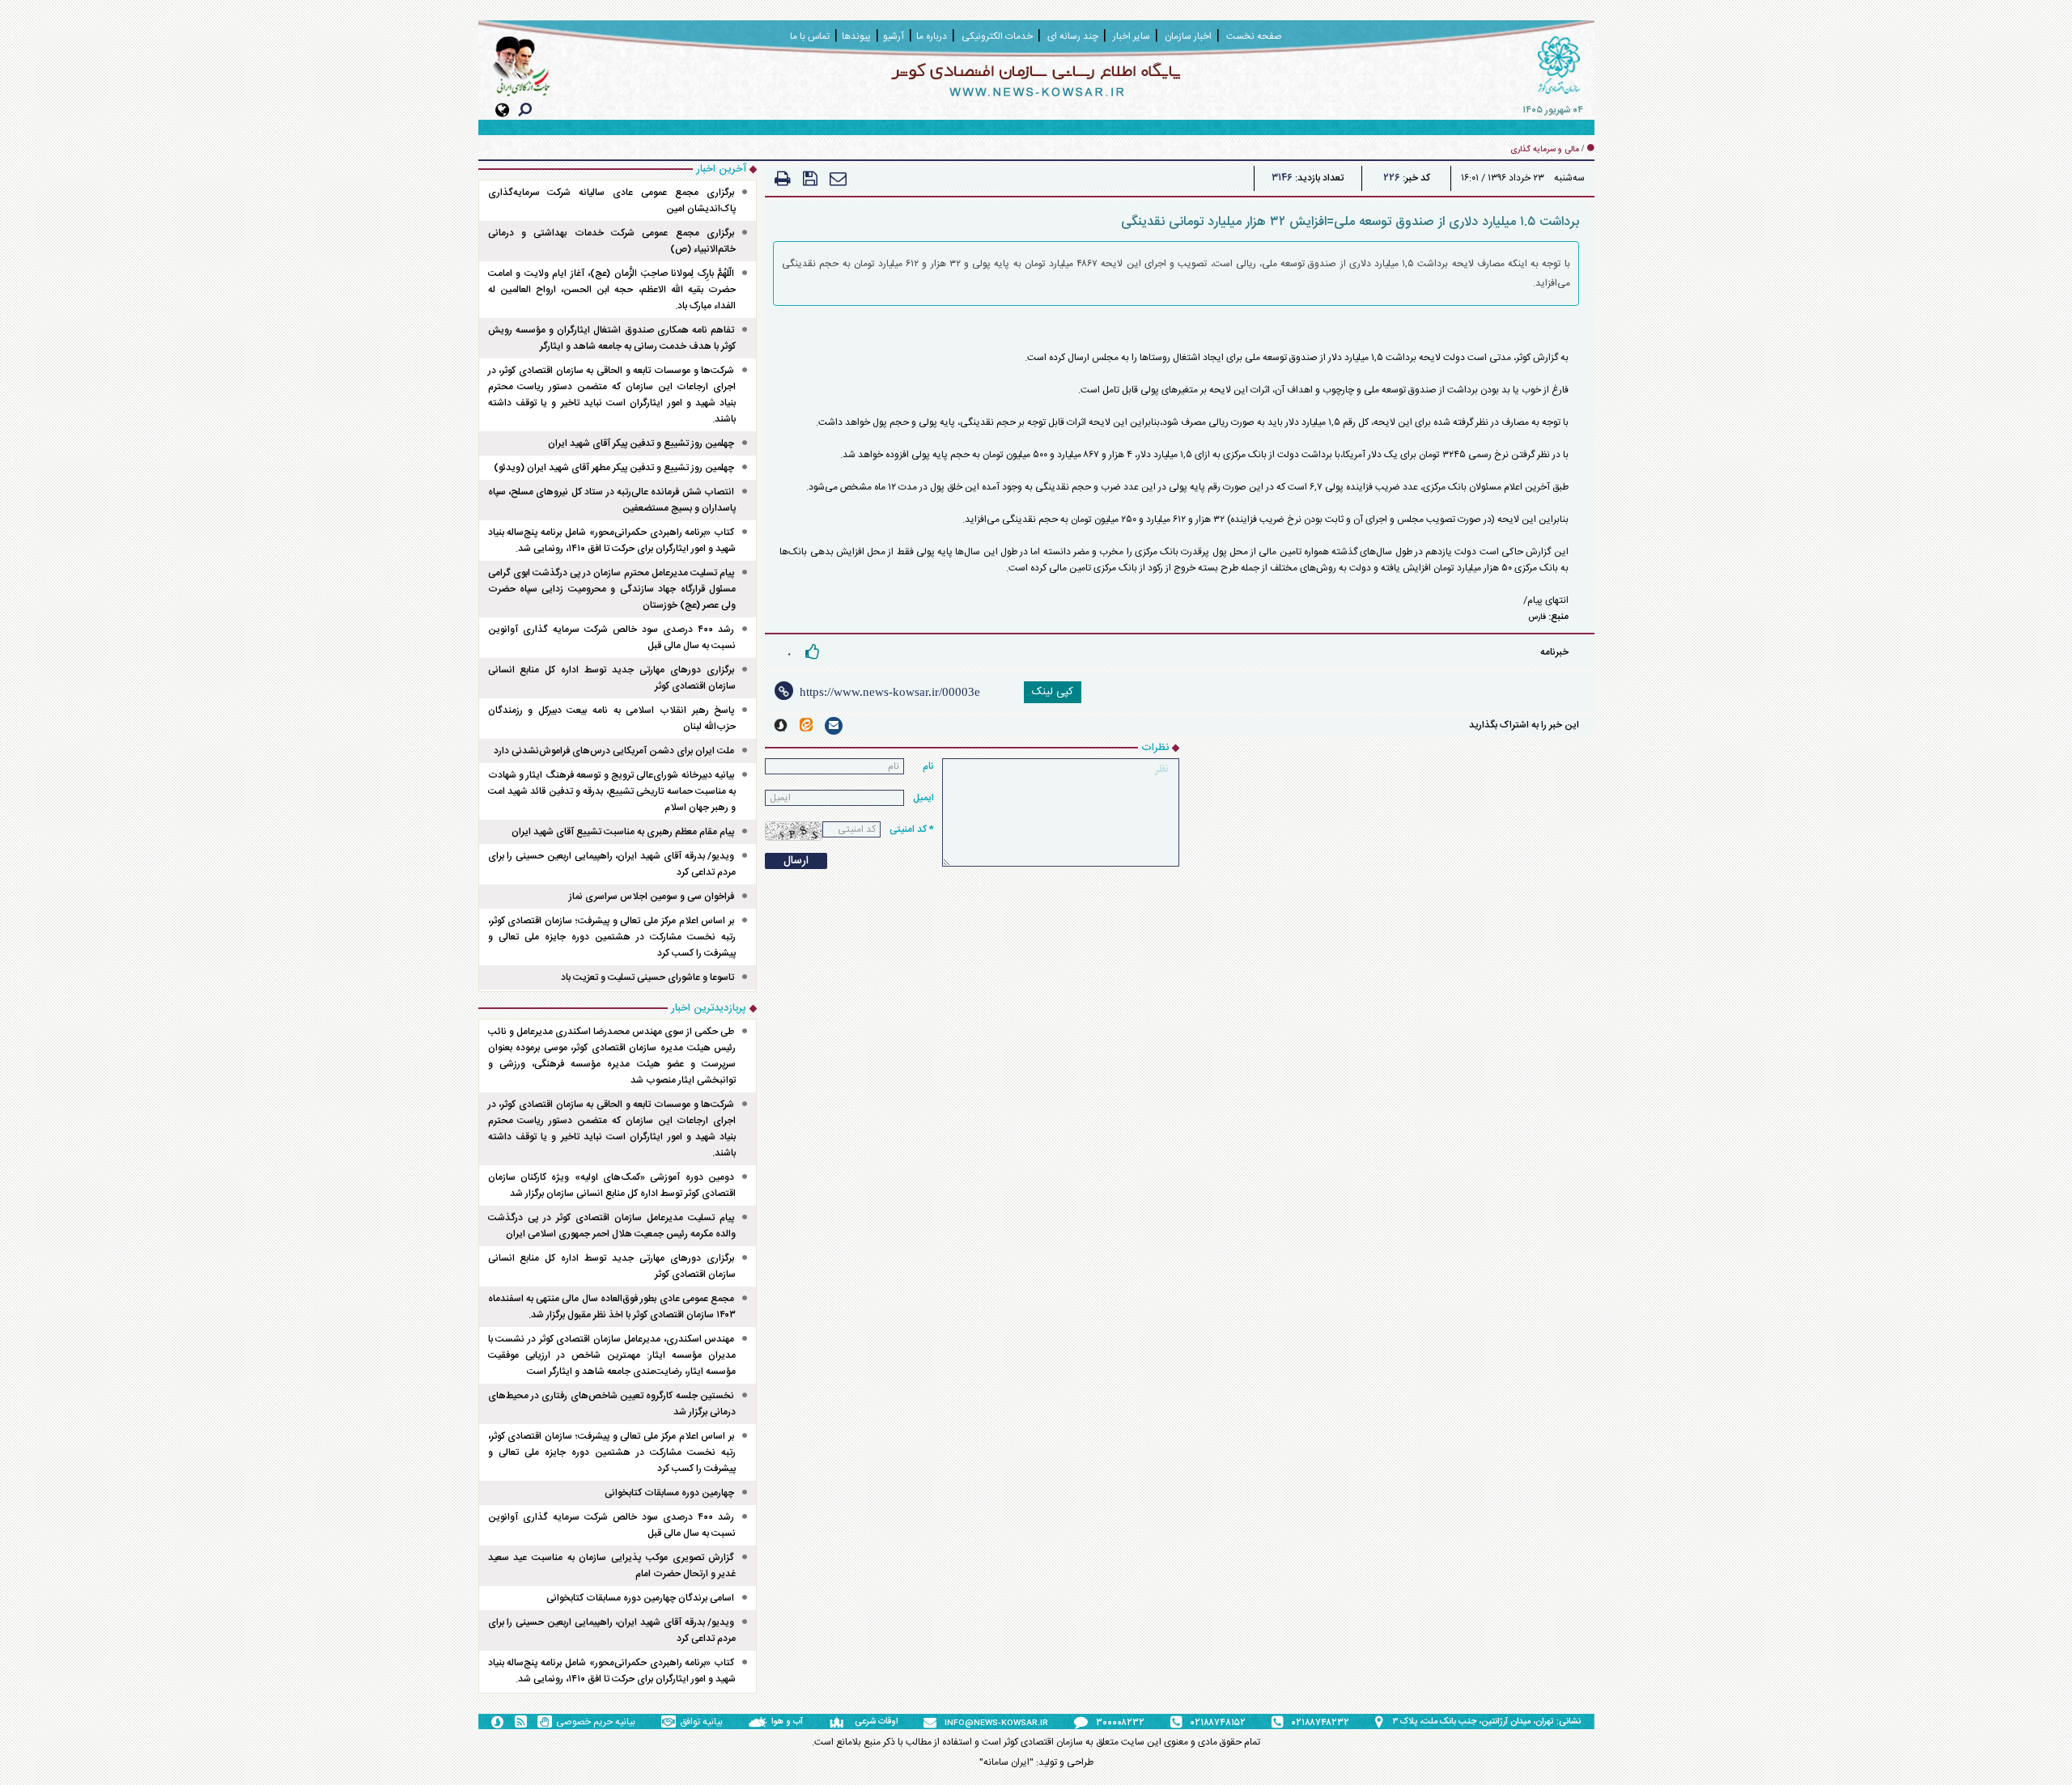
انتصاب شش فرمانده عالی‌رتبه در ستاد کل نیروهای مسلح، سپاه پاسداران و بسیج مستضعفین (612, 500)
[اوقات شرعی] (842, 1722)
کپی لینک (1053, 692)
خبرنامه (1554, 652)
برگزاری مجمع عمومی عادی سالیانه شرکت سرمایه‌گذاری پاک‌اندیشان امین (612, 201)
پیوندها (856, 36)
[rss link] (521, 1721)
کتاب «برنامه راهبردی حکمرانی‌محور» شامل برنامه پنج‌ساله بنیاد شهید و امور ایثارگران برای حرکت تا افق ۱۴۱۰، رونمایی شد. (612, 541)
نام (928, 766)
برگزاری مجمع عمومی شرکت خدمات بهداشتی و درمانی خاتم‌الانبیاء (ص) (612, 241)
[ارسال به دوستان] (838, 178)
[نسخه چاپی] (783, 178)
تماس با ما (810, 36)
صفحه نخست (1254, 36)
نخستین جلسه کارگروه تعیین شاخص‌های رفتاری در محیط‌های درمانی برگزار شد (612, 1404)
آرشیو (894, 36)
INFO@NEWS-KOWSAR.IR (996, 1724)
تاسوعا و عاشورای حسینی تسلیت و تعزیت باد (647, 977)
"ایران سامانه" (1006, 1762)
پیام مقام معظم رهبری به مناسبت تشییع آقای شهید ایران (623, 832)
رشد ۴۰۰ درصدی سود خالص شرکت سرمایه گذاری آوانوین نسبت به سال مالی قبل (612, 638)
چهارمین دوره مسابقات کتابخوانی (669, 1493)
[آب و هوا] (760, 1722)
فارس (1537, 617)
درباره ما (932, 36)
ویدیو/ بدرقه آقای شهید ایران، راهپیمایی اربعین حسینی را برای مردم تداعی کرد (612, 864)
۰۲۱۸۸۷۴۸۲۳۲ (1320, 1723)
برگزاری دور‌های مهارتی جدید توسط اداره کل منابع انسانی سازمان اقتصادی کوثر (612, 678)
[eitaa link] (806, 725)
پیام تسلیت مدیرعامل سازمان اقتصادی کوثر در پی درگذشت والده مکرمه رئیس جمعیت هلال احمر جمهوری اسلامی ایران (612, 1226)
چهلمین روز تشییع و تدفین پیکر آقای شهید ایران (641, 443)
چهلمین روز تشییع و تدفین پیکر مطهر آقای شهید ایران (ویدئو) (614, 468)
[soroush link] (781, 725)
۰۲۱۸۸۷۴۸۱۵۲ (1218, 1723)
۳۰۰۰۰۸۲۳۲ (1120, 1723)
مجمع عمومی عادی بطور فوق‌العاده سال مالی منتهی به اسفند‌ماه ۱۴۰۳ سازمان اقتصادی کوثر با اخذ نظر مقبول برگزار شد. (612, 1307)
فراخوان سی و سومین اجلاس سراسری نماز (652, 897)
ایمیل (923, 798)
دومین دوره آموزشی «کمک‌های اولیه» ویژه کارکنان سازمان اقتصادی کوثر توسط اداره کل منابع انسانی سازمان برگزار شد (612, 1185)
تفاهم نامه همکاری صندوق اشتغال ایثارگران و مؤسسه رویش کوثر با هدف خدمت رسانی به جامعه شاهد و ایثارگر (612, 338)
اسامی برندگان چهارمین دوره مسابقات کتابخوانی (640, 1598)
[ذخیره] (810, 178)
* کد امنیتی (912, 829)
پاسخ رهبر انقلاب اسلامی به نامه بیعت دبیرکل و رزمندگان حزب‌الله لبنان (612, 719)
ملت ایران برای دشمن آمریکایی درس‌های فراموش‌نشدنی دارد (614, 751)
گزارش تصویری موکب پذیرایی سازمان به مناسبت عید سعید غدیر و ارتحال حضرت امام (612, 1566)
